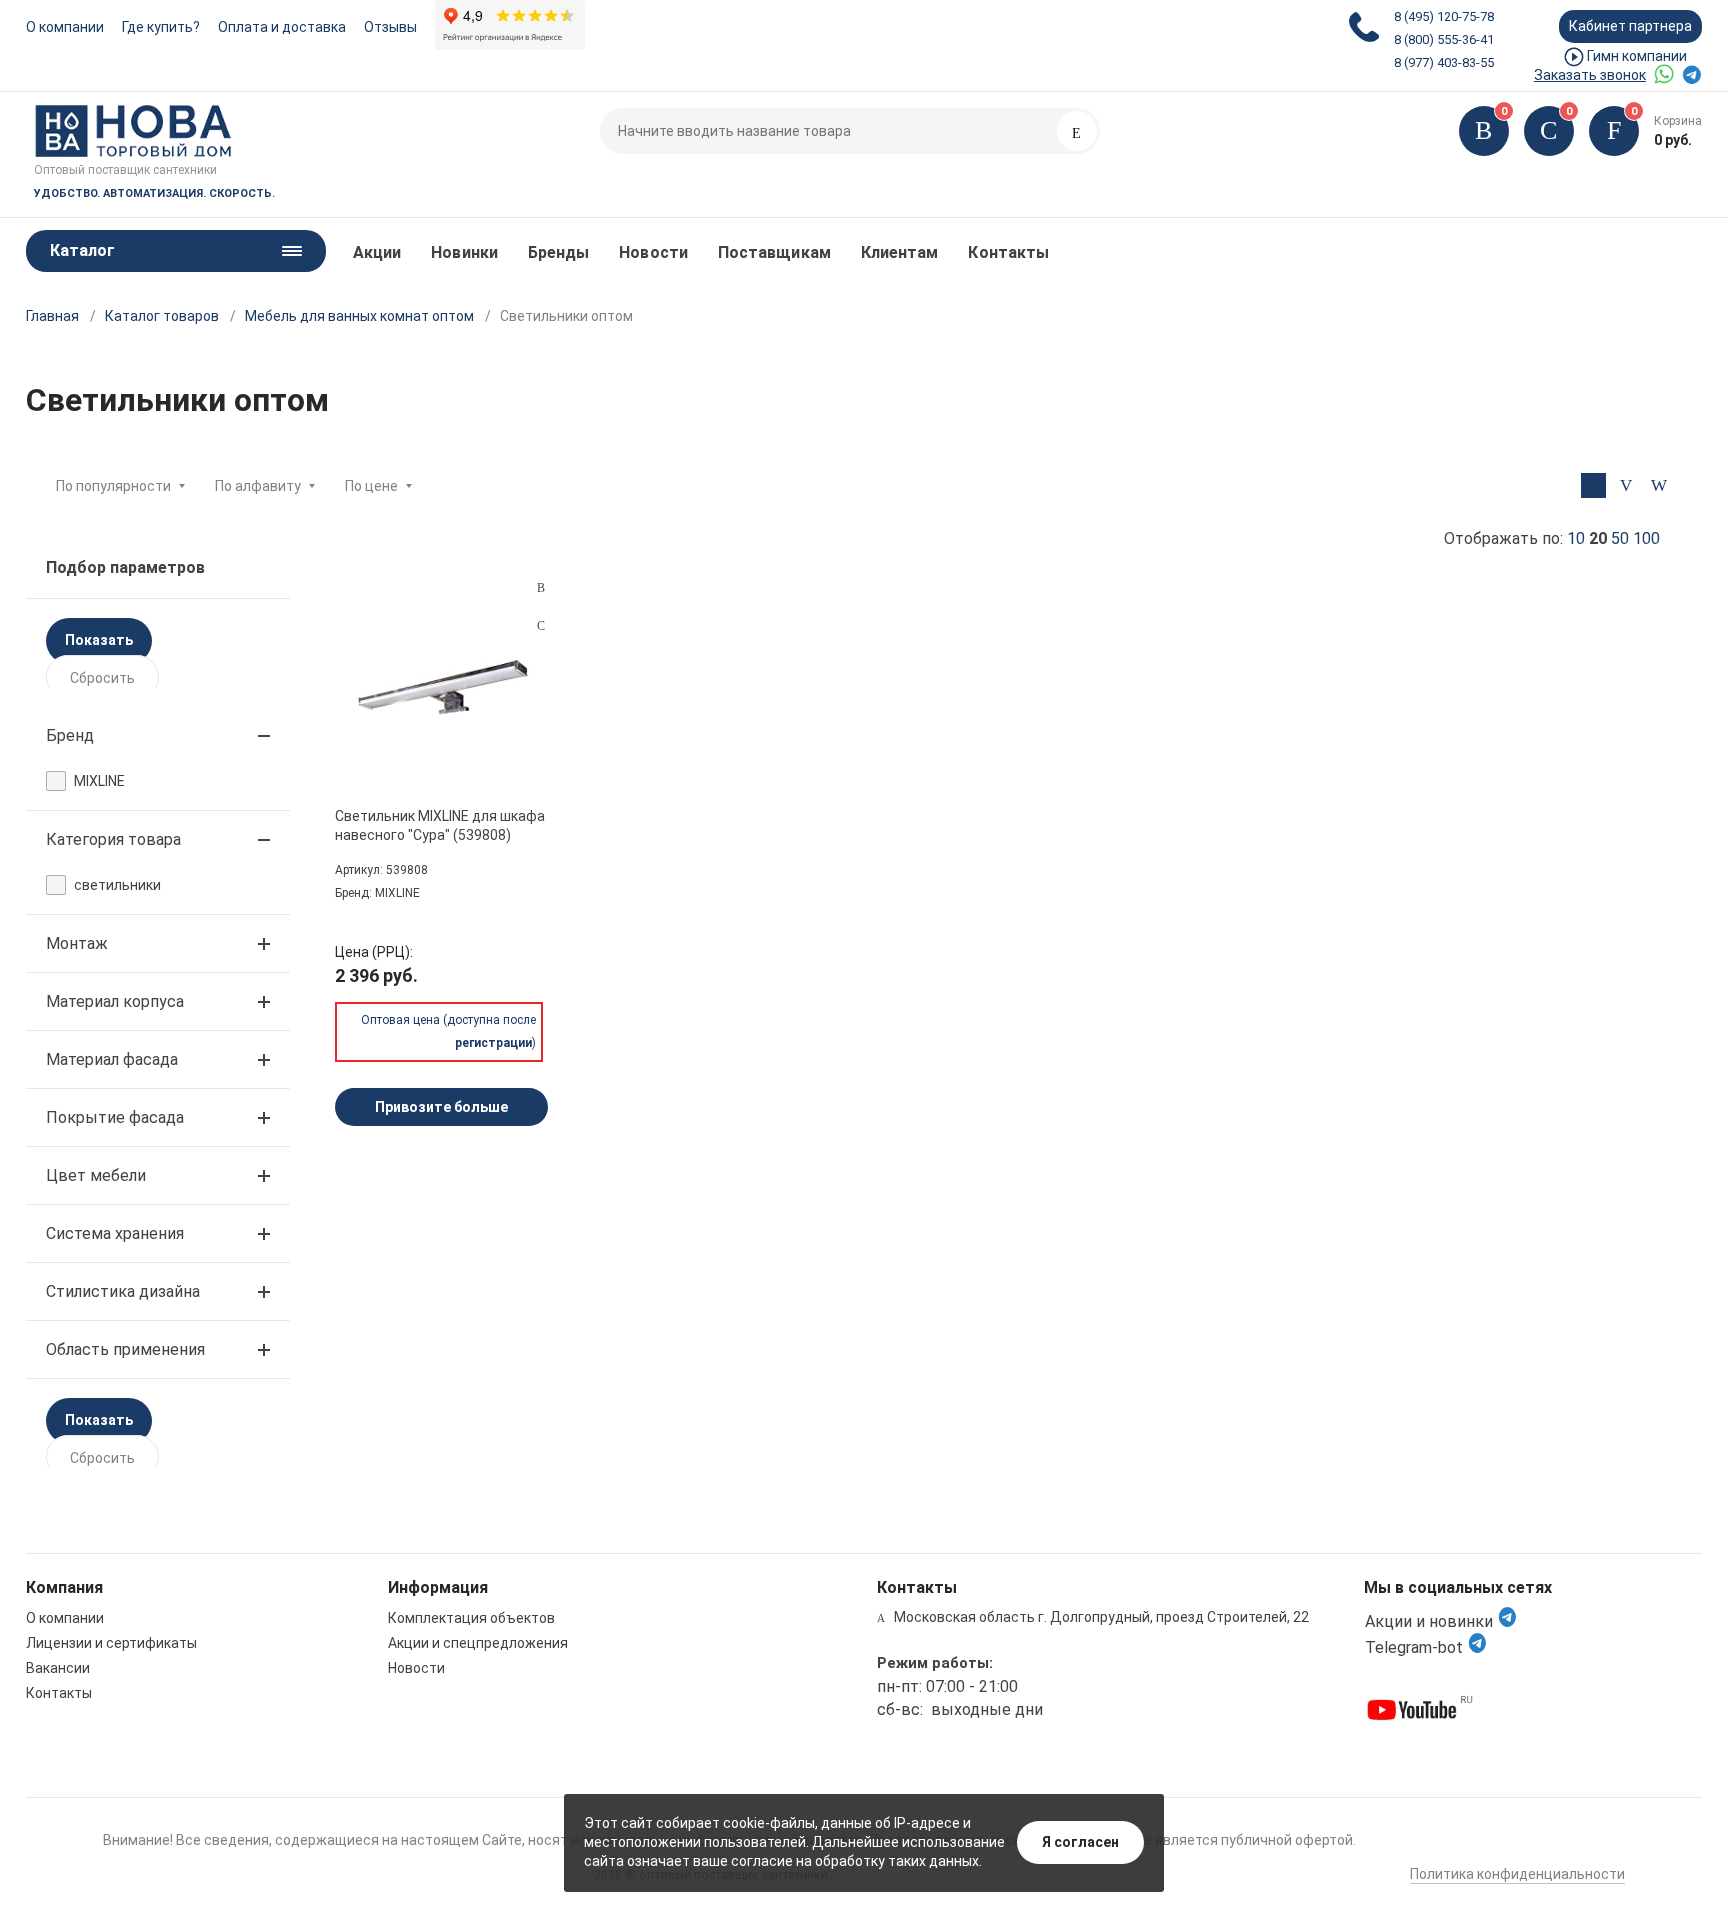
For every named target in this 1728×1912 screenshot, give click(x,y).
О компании (65, 27)
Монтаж (77, 943)
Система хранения (115, 1233)
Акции (377, 252)
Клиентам (900, 252)
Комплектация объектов (471, 1618)
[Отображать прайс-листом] (1659, 485)
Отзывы (390, 27)
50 (1620, 538)
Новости (653, 252)
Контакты (1008, 252)
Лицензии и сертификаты (111, 1643)
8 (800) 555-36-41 (1444, 39)
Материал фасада (112, 1059)
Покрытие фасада (115, 1117)
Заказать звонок (1590, 75)
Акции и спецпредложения (478, 1643)
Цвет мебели (96, 1175)
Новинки (464, 252)
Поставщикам (774, 252)
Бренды (558, 252)
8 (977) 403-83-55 (1444, 62)
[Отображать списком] (1626, 485)
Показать (99, 640)
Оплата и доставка (282, 27)
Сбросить (102, 678)
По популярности (113, 486)
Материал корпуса (115, 1001)
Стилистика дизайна (123, 1291)
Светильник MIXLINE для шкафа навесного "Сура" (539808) (440, 825)
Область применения (125, 1349)
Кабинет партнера (1630, 26)
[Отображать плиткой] (1593, 485)
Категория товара (113, 839)
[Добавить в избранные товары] (541, 625)
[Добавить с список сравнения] (541, 588)
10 (1576, 538)
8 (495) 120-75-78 (1444, 16)
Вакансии (58, 1668)
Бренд (70, 735)
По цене (371, 486)
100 (1646, 538)
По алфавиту (258, 486)
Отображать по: (1552, 538)
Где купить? (161, 27)
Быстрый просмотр (442, 692)
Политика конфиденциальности (1517, 1874)
